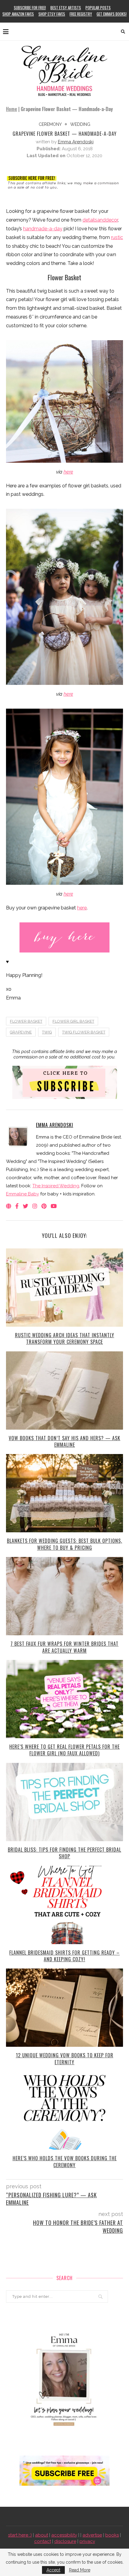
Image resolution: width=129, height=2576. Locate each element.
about (42, 2535)
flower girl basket (73, 1021)
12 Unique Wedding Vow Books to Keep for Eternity (65, 2059)
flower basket (26, 1021)
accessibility (64, 2535)
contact (43, 2541)
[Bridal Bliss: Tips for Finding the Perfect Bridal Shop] (64, 1802)
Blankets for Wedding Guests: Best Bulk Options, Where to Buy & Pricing (64, 1544)
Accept (53, 2570)
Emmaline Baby (22, 1194)
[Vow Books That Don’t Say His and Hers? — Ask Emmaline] (64, 1391)
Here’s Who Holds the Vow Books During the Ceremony (65, 2161)
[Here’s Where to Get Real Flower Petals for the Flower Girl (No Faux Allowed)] (64, 1699)
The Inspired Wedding (56, 1186)
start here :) (20, 2535)
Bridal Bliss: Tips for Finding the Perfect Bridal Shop (64, 1853)
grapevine (21, 1032)
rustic (117, 237)
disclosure (65, 2541)
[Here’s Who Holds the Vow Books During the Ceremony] (64, 2111)
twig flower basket (84, 1032)
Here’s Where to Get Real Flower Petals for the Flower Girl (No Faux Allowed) (64, 1750)
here (68, 472)
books (112, 2535)
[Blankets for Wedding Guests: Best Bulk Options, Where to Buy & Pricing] (64, 1493)
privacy (87, 2541)
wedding (80, 124)
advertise (92, 2535)
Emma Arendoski (76, 142)
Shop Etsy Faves (52, 14)
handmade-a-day (43, 229)
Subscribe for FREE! (30, 8)
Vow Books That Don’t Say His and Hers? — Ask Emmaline (64, 1441)
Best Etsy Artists (66, 8)
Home (12, 109)
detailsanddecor (100, 220)
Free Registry (81, 14)
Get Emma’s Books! (112, 14)
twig (47, 1032)
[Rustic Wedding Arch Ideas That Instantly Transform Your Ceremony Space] (64, 1288)
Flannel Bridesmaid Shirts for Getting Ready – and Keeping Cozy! (64, 1956)
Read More (80, 2570)
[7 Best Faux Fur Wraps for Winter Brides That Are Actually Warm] (64, 1596)
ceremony (50, 124)
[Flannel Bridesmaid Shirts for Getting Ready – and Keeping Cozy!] (64, 1905)
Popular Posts (98, 8)
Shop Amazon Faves (18, 14)
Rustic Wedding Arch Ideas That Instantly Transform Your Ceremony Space (65, 1338)
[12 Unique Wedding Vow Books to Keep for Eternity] (64, 2008)
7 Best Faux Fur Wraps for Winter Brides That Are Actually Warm (64, 1647)
